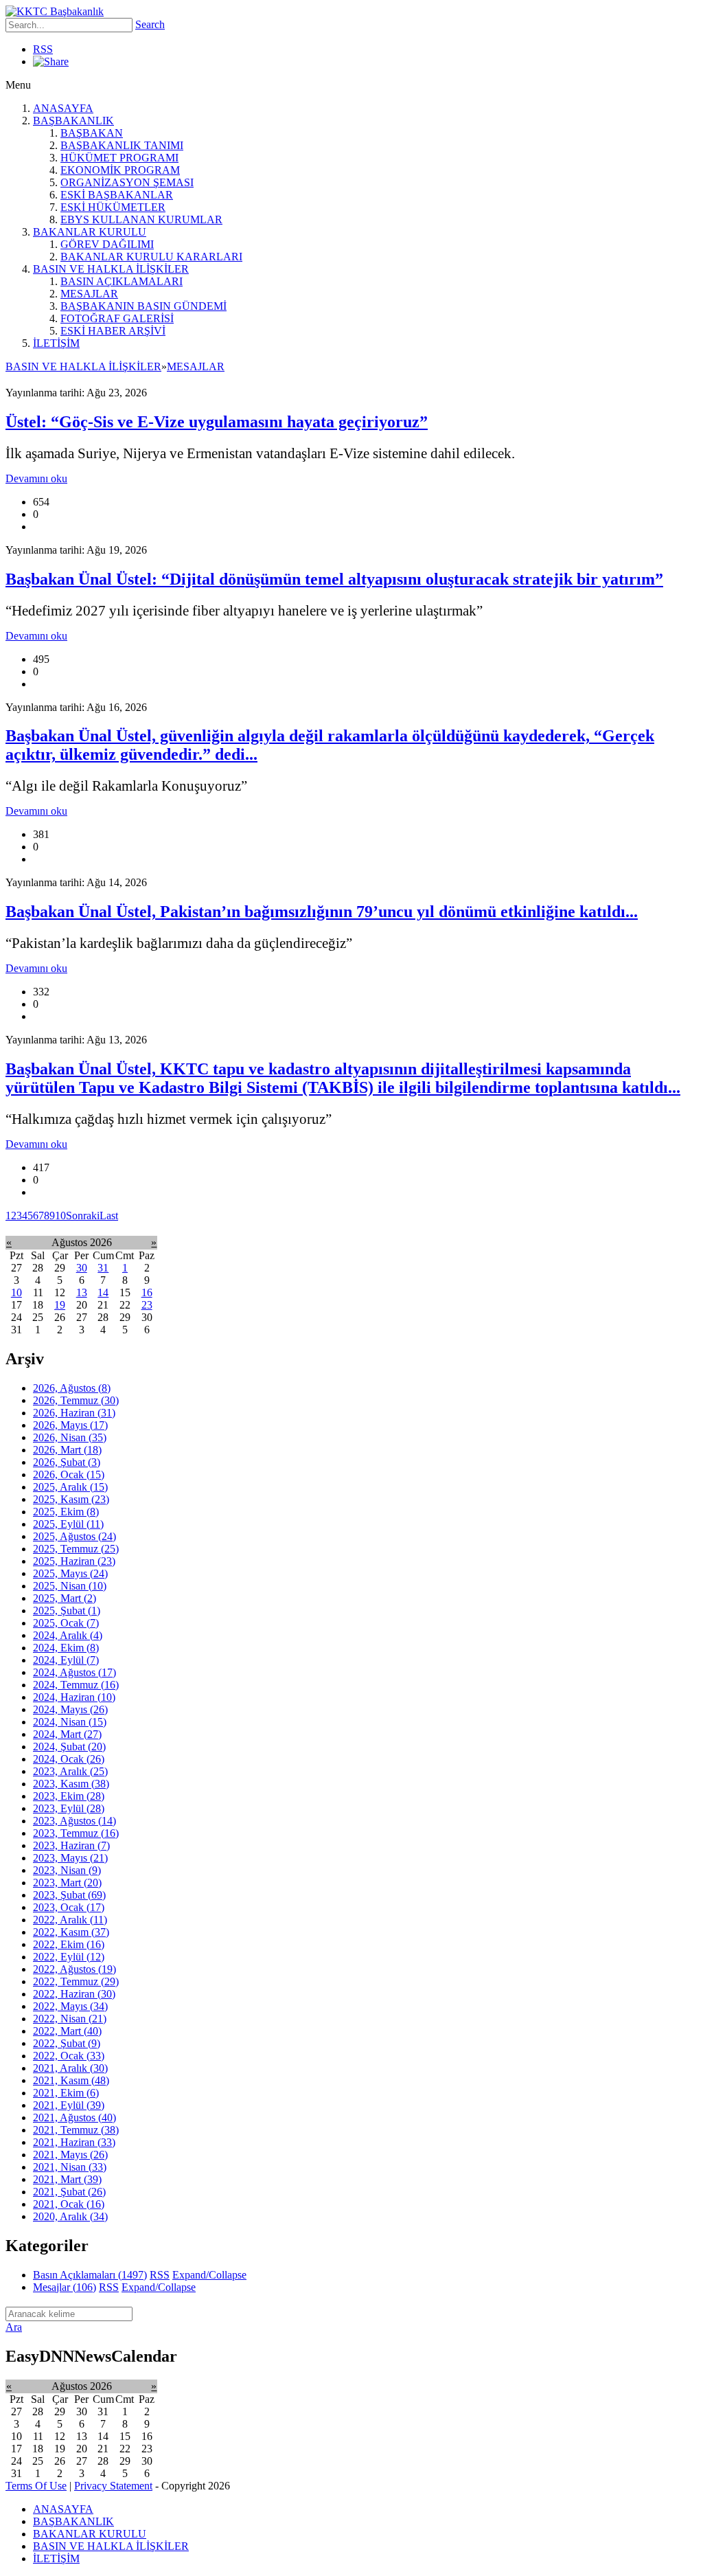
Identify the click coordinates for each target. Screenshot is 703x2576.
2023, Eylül (69, 1808)
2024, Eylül (66, 1660)
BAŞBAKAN (92, 133)
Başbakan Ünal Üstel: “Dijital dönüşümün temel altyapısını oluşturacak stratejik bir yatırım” (334, 579)
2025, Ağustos (74, 1536)
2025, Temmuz (76, 1549)
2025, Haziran (74, 1561)
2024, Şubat (69, 1747)
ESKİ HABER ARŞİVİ (113, 331)
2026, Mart (67, 1450)
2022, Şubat (67, 2043)
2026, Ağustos (72, 1388)
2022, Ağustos (74, 1969)
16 (147, 1292)
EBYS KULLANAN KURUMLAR (141, 219)
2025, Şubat (67, 1611)
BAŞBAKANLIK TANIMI (122, 145)
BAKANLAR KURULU (90, 232)
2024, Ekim (66, 1648)
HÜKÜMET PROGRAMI (119, 158)
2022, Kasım (71, 1932)
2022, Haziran (74, 1994)
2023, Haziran (71, 1845)
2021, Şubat (69, 2192)
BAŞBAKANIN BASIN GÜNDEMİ (143, 306)
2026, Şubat (67, 1462)
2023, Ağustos (74, 1821)
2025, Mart (65, 1598)
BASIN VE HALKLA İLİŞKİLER (111, 269)
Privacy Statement (113, 2486)
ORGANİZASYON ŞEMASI (127, 182)
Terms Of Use (36, 2486)
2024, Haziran (74, 1697)
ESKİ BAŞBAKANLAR (117, 195)
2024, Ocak (69, 1759)
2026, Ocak (69, 1475)
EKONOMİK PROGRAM (120, 170)
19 (60, 1305)
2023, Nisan (67, 1870)
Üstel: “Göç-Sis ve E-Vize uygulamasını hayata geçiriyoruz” (217, 422)
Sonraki (83, 1216)
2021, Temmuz (76, 2130)
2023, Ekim (69, 1796)
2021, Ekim (66, 2093)
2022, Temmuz (76, 1981)
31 (103, 1268)
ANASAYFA (63, 108)
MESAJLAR (89, 294)
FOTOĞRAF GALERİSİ (117, 318)
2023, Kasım (71, 1784)
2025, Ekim (66, 1512)
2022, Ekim (69, 1944)
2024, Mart (67, 1734)
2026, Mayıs (70, 1425)
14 (103, 1292)
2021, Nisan (70, 2167)
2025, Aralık (70, 1487)
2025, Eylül (68, 1524)
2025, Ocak (66, 1623)
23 (147, 1305)
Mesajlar (65, 2287)
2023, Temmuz (76, 1833)
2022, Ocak (69, 2056)
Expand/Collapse (209, 2275)
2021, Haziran (74, 2142)
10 (60, 1216)
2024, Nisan (70, 1722)
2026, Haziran (74, 1413)
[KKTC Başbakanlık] (55, 11)
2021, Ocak (69, 2204)
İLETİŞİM (56, 343)
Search (150, 24)
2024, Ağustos (74, 1672)
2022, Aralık (70, 1920)
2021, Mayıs (70, 2155)
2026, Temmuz (76, 1400)
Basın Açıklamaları (90, 2275)
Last (109, 1216)
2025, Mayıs (70, 1573)
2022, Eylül (69, 1957)
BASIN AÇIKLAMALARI (122, 281)
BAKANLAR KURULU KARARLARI (151, 257)
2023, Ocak (69, 1907)
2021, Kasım (71, 2080)
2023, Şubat (69, 1895)
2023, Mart (67, 1883)
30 (82, 1268)
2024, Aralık (68, 1635)
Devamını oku (36, 478)
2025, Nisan (70, 1586)
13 (82, 1292)
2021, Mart (67, 2179)
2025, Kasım (71, 1499)
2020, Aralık (70, 2216)
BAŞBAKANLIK (73, 121)
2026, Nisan (70, 1437)
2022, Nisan (70, 2019)
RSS (43, 49)
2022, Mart (67, 2031)
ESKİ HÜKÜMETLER (113, 207)
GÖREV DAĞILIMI (107, 244)
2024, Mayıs (70, 1709)
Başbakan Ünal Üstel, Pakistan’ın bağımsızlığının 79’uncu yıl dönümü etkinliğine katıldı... (322, 912)
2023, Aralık (70, 1771)
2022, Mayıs (70, 2006)
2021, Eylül (69, 2105)
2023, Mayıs (70, 1858)
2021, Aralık (70, 2068)
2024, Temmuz (76, 1685)
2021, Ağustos (74, 2117)
